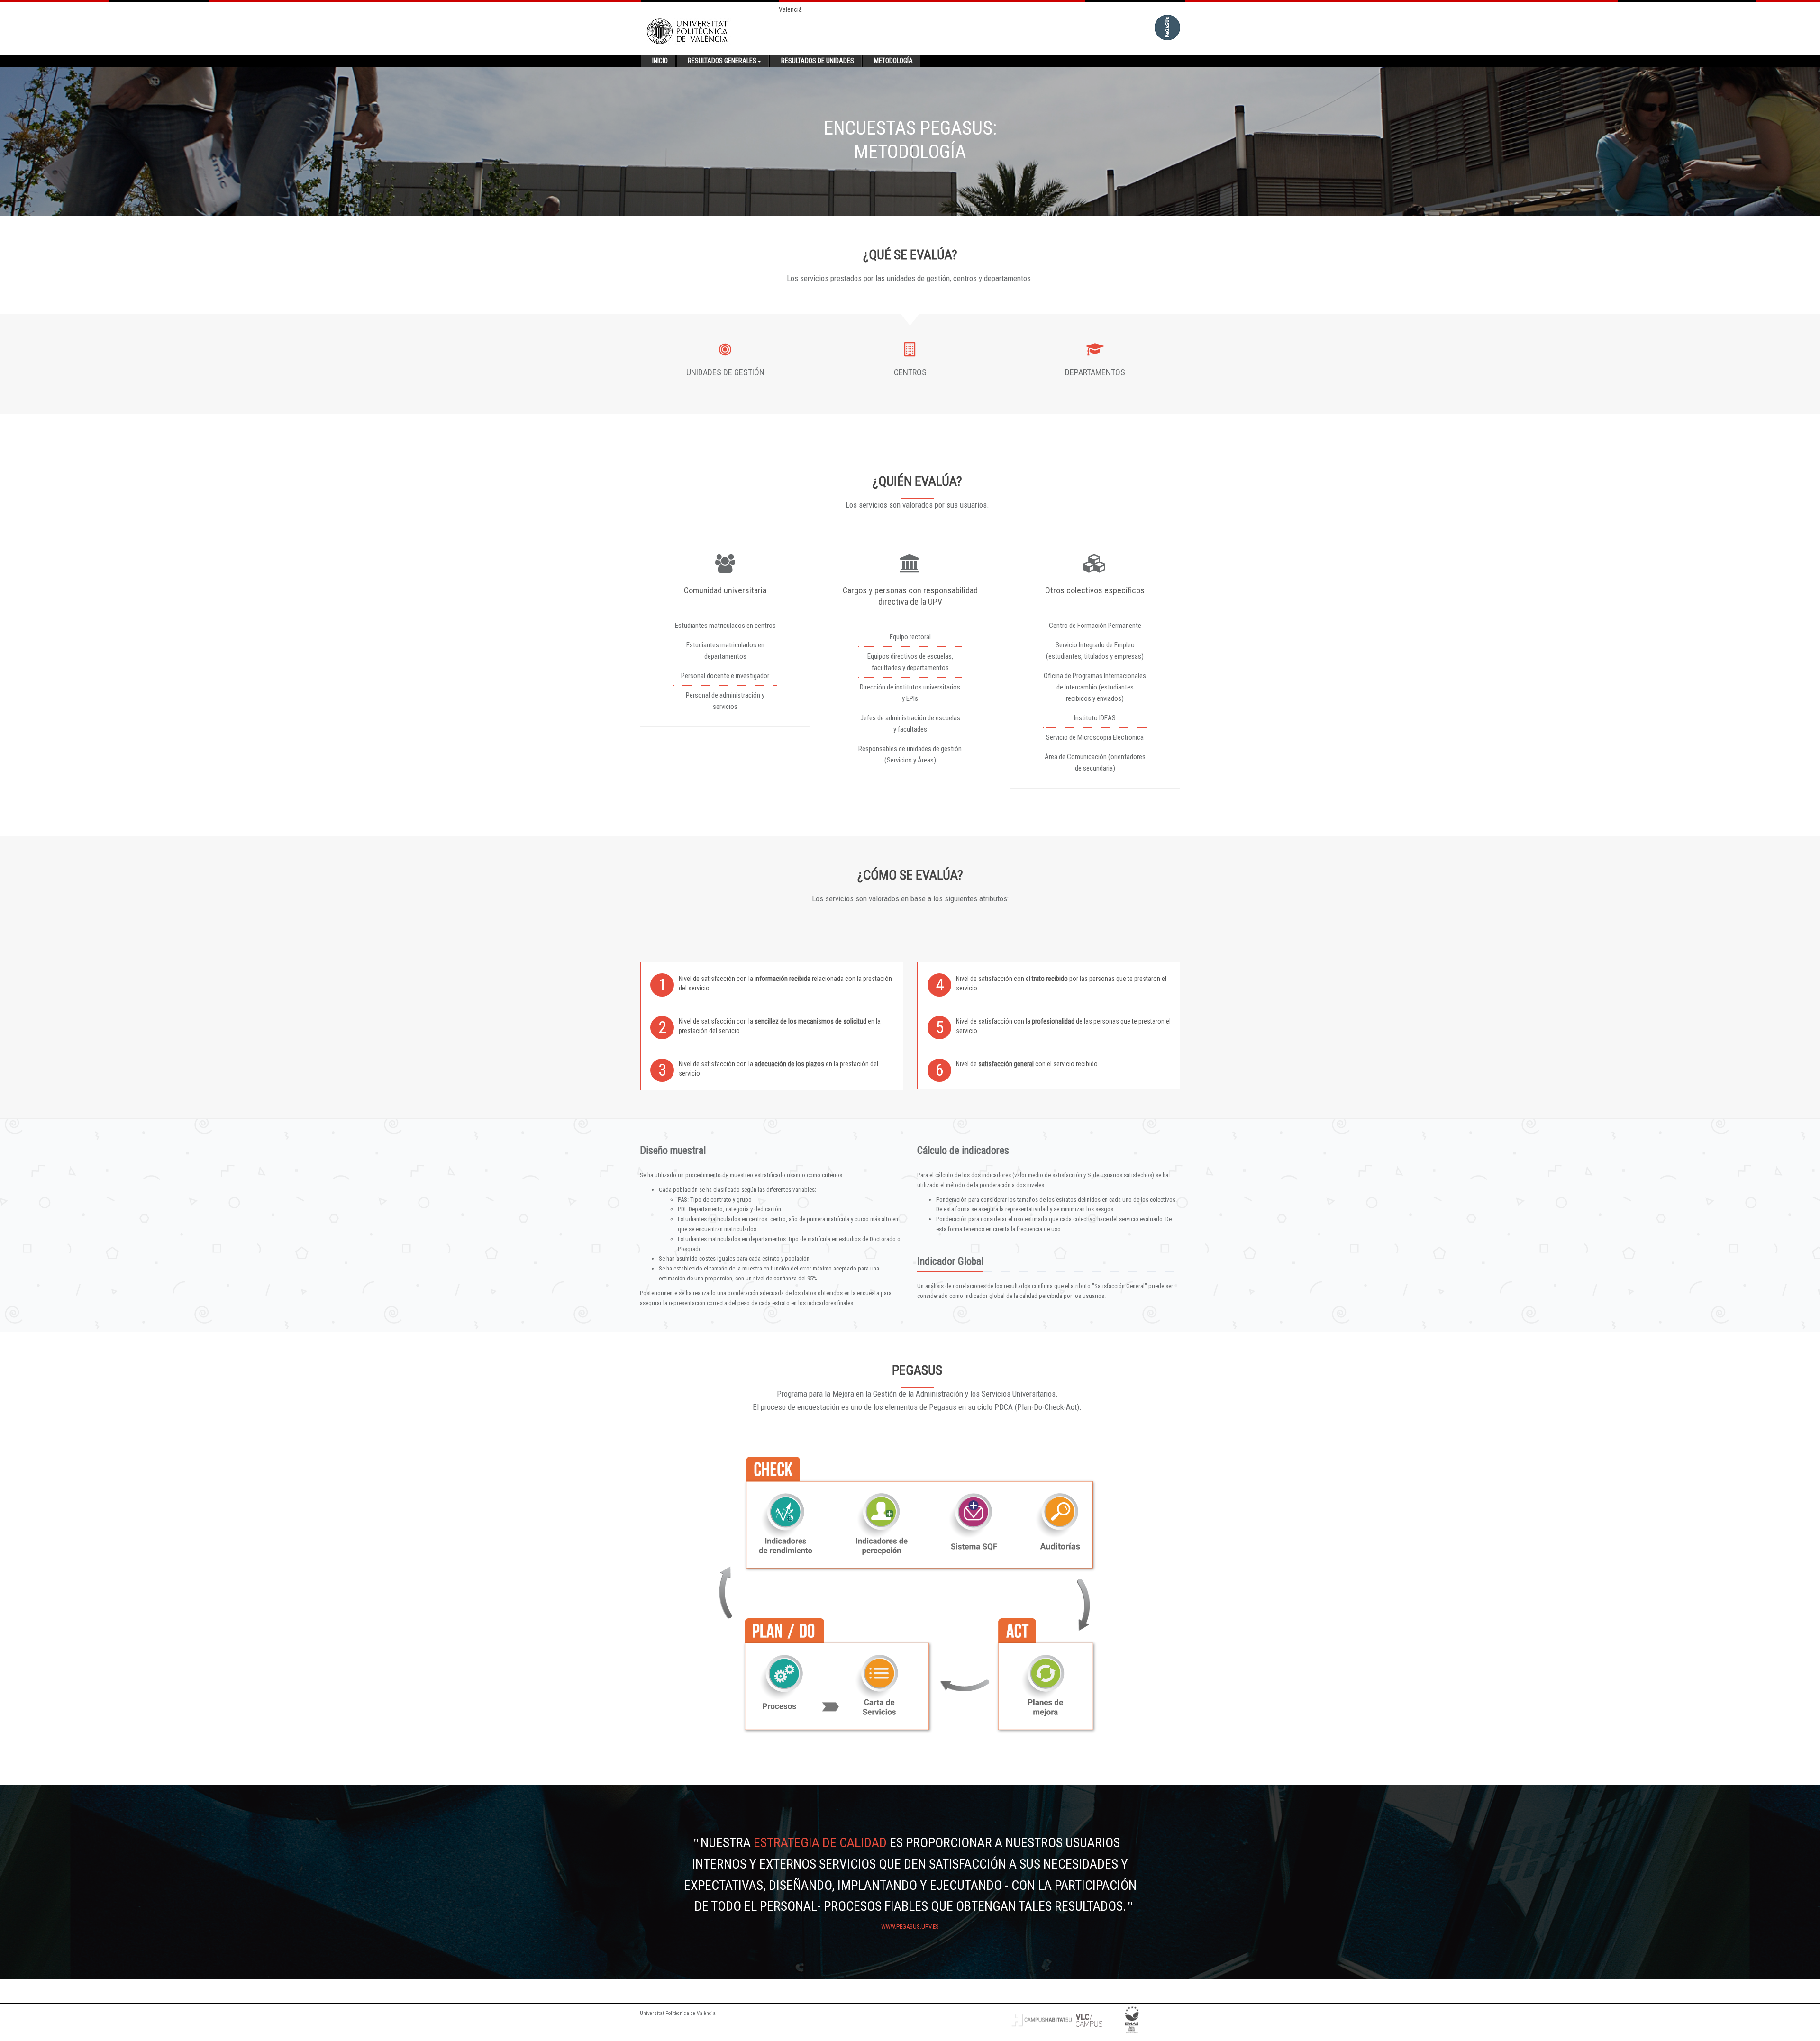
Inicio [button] (660, 61)
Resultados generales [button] (722, 61)
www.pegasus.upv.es (910, 1927)
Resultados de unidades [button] (818, 61)
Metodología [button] (893, 61)
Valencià (790, 9)
